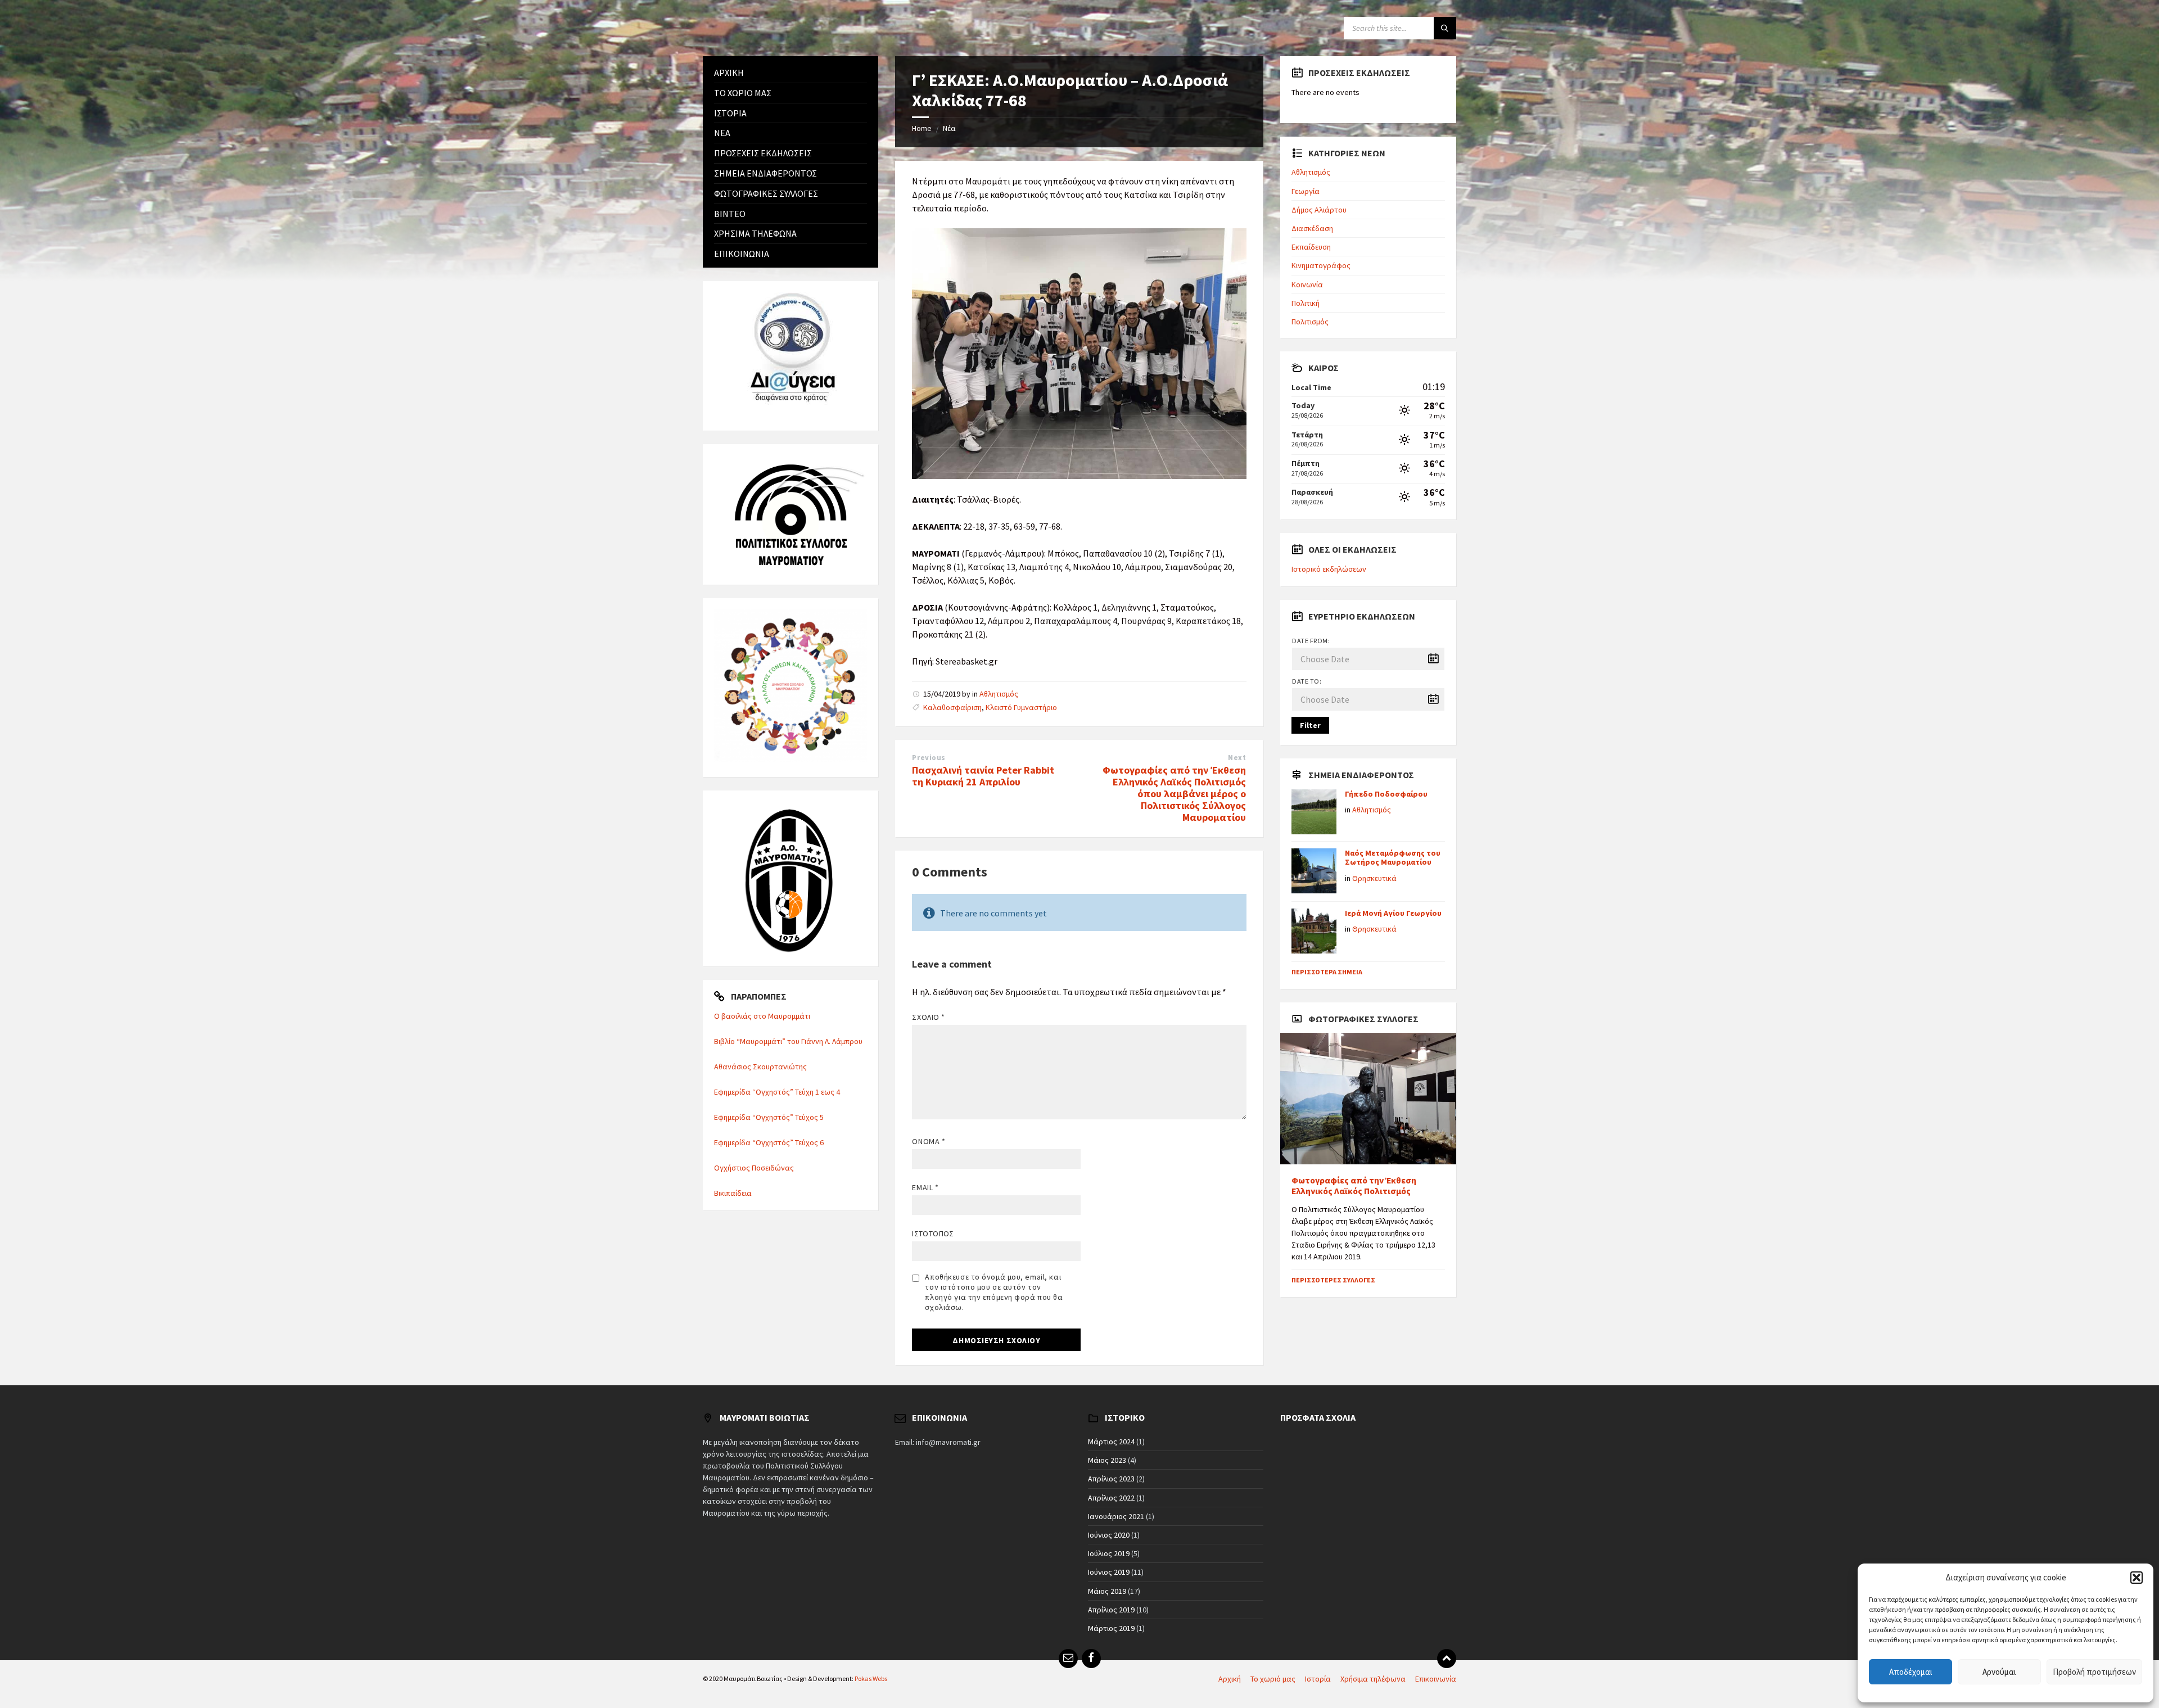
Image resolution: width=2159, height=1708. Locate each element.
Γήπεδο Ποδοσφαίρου (1386, 794)
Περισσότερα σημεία (1327, 972)
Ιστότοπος (933, 1233)
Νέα (949, 128)
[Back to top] (1447, 1659)
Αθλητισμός (999, 694)
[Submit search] (1445, 28)
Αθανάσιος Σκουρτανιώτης (760, 1067)
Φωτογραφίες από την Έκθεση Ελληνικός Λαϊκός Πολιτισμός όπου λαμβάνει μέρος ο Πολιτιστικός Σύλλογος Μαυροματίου (1174, 793)
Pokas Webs (871, 1678)
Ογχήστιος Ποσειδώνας (754, 1168)
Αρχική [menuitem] (1230, 1679)
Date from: (1311, 641)
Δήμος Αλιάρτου (1319, 210)
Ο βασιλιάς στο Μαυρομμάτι (762, 1016)
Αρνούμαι (1999, 1672)
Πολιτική (1306, 303)
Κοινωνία (1307, 284)
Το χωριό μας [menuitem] (1273, 1679)
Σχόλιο (928, 1017)
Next (1237, 758)
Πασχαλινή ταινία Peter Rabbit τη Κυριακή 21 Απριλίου (983, 776)
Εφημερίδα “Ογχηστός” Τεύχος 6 (769, 1142)
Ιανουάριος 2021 (1116, 1516)
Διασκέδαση (1312, 228)
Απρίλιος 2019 (1111, 1610)
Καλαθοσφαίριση (952, 707)
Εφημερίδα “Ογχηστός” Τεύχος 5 (769, 1117)
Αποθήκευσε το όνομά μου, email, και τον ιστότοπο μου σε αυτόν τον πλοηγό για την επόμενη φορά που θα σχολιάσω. (994, 1292)
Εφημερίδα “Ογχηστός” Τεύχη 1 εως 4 (777, 1092)
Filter (1310, 725)
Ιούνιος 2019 (1109, 1572)
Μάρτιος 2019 (1111, 1628)
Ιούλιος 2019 (1109, 1553)
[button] (2137, 1578)
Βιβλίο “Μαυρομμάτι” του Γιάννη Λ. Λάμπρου (788, 1041)
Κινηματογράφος (1321, 265)
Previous (929, 758)
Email (925, 1187)
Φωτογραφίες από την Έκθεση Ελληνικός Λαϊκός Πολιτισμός (1354, 1186)
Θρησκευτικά (1374, 878)
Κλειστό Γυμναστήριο (1021, 707)
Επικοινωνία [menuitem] (1436, 1679)
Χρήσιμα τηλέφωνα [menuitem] (1373, 1679)
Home (922, 128)
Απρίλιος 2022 (1111, 1498)
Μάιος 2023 (1107, 1460)
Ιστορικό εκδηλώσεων (1329, 569)
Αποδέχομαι (1911, 1672)
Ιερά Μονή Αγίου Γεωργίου (1393, 913)
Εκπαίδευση (1311, 247)
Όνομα (929, 1141)
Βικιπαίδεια (733, 1193)
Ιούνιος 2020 (1109, 1535)
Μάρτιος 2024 (1111, 1442)
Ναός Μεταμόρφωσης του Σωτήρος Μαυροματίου (1393, 858)
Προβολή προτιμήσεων (2094, 1672)
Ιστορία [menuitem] (1318, 1679)
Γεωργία (1306, 191)
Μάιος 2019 (1107, 1591)
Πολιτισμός (1310, 322)
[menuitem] (791, 73)
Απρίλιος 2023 (1111, 1479)
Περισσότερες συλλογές (1333, 1280)
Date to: (1307, 681)
